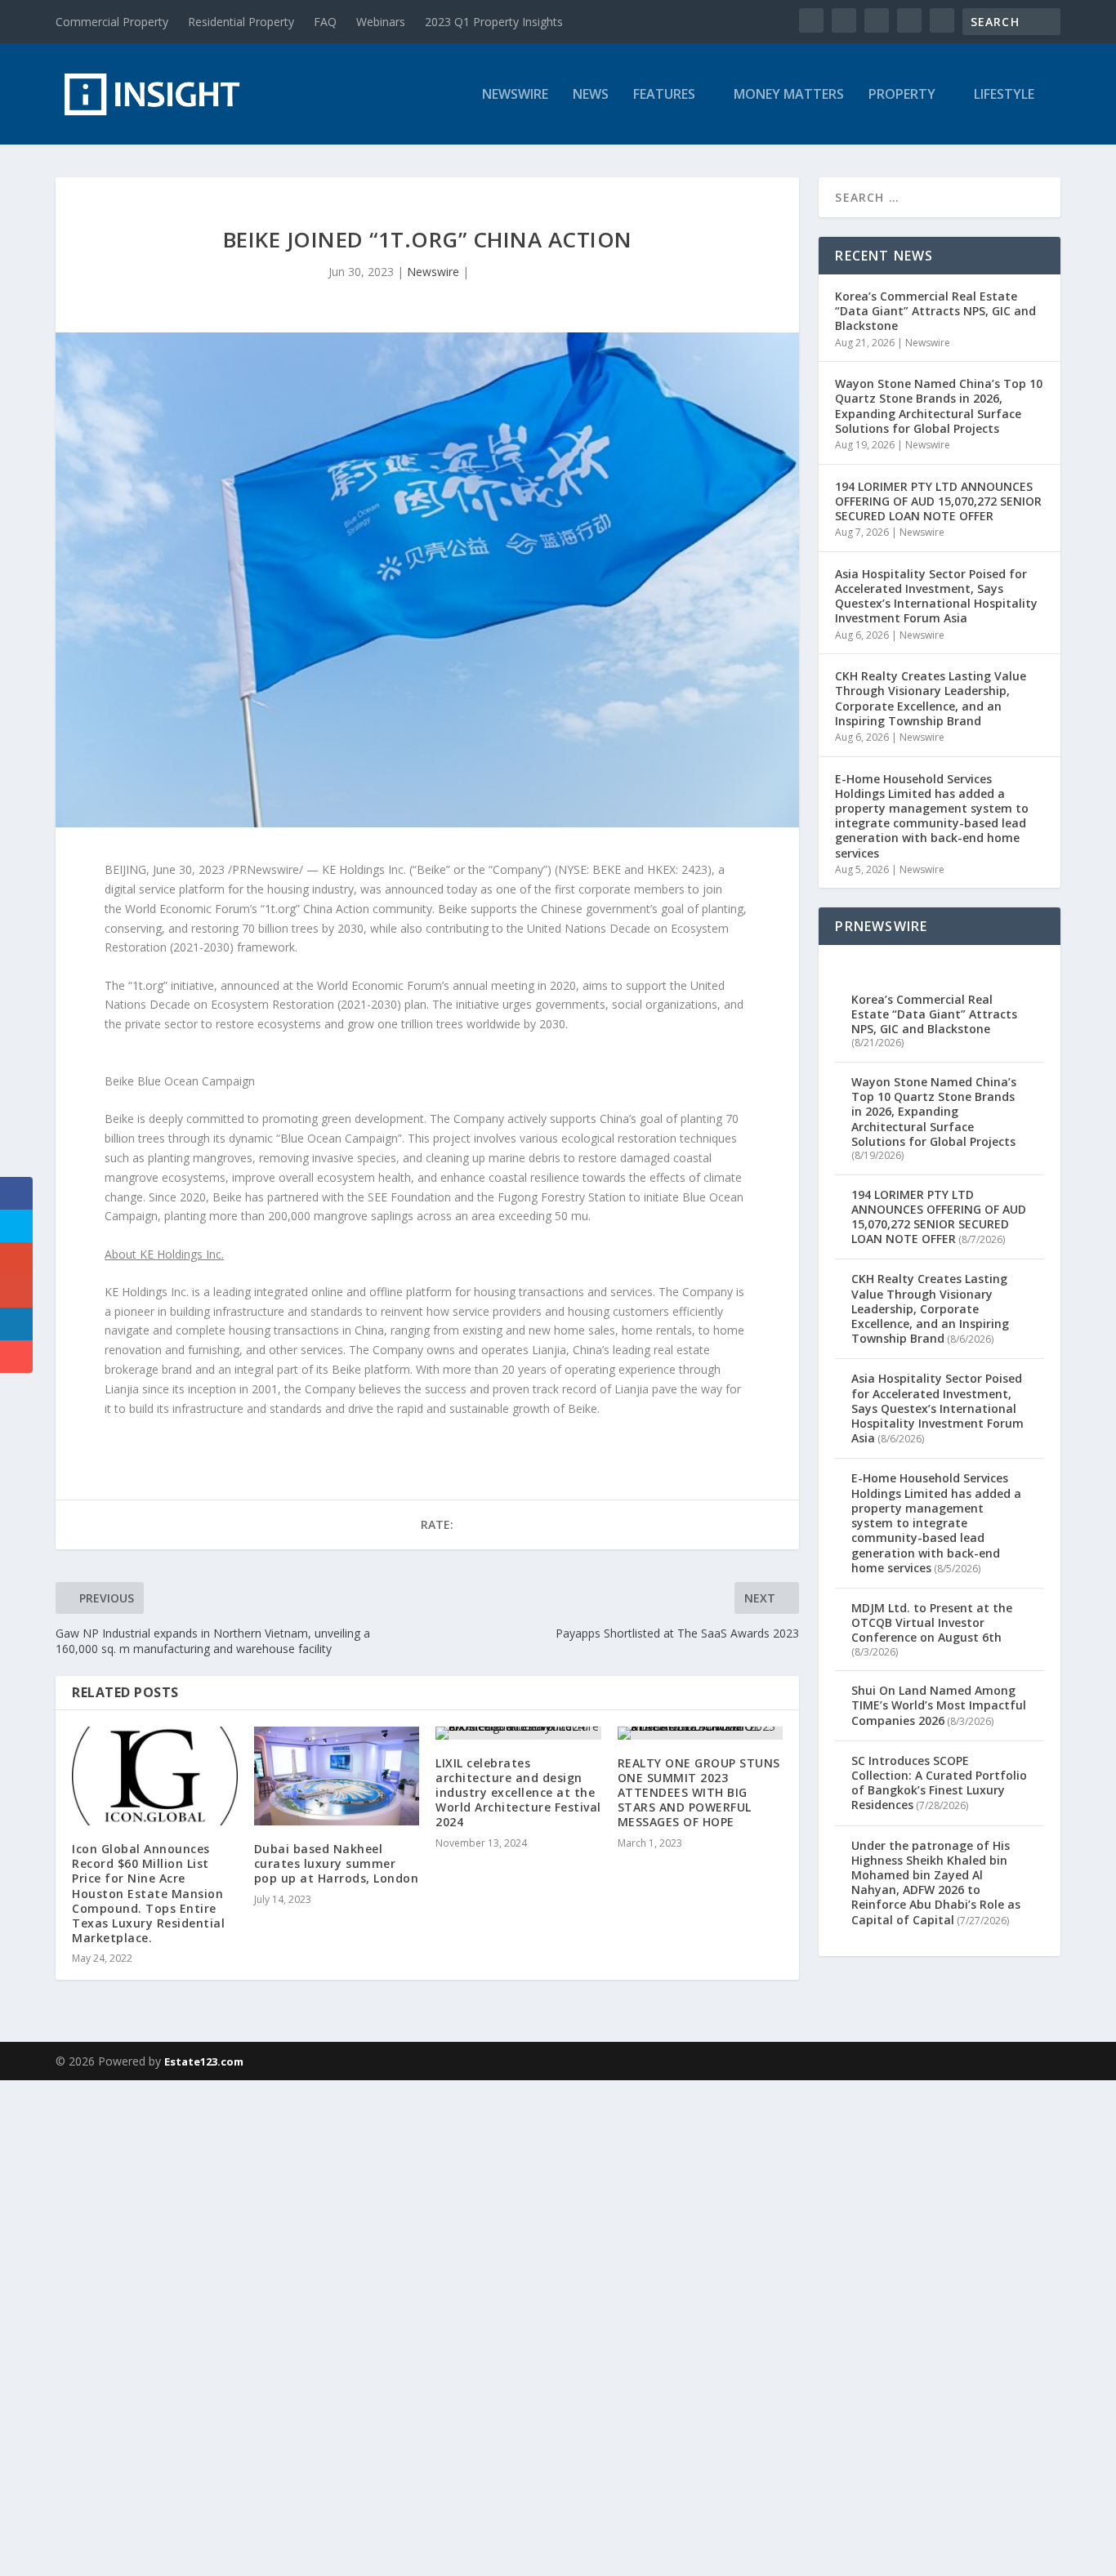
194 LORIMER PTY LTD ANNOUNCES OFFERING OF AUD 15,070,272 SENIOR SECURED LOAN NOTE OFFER (938, 501)
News (591, 95)
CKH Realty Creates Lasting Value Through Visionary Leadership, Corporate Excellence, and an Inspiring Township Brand (931, 698)
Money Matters (789, 95)
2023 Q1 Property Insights (494, 22)
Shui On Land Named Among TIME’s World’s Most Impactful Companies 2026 (939, 1705)
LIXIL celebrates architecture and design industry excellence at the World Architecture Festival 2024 (518, 1793)
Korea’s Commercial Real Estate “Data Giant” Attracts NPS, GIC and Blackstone (935, 311)
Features (664, 95)
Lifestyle (1004, 95)
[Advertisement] (490, 2325)
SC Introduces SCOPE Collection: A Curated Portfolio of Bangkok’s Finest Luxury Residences (939, 1783)
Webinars (381, 22)
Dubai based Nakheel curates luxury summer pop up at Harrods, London (337, 1863)
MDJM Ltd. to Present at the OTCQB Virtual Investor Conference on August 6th (932, 1622)
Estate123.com (204, 2061)
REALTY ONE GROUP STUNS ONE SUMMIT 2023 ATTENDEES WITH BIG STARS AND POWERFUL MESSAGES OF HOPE (699, 1793)
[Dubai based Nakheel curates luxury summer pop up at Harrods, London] (337, 1776)
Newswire (515, 95)
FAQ (325, 22)
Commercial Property (112, 22)
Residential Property (241, 22)
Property (902, 95)
